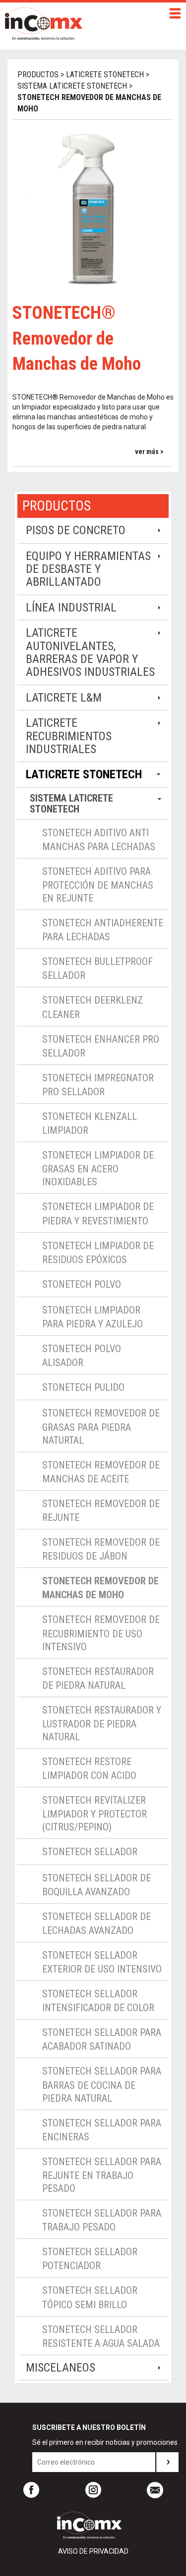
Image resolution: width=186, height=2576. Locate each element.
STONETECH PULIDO (83, 1387)
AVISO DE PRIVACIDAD (93, 2551)
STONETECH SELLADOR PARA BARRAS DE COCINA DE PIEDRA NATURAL (102, 2084)
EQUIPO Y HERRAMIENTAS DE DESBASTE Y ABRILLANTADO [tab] (88, 569)
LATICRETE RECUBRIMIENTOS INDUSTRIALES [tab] (69, 736)
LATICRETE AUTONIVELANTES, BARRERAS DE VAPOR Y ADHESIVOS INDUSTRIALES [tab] (90, 652)
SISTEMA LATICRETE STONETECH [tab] (71, 804)
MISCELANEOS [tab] (61, 2368)
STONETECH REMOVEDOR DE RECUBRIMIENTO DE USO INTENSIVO (101, 1633)
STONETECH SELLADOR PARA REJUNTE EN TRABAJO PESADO (102, 2175)
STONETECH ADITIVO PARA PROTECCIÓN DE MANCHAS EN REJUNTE (98, 885)
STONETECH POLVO (82, 1284)
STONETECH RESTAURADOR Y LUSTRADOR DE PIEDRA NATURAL (102, 1723)
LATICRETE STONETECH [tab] (84, 774)
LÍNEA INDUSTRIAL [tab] (71, 607)
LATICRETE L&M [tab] (64, 698)
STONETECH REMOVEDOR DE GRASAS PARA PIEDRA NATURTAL (101, 1426)
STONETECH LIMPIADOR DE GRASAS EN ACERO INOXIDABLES (98, 1168)
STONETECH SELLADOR (90, 1852)
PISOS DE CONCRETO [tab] (76, 530)
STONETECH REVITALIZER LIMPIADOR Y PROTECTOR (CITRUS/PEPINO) (94, 1814)
